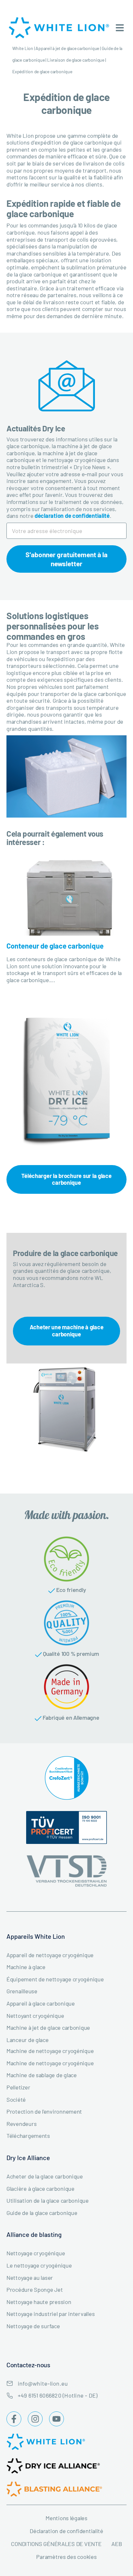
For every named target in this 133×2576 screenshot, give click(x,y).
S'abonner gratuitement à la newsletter (66, 559)
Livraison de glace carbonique (76, 60)
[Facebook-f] (14, 2419)
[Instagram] (35, 2419)
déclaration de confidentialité (72, 516)
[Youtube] (56, 2419)
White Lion (23, 48)
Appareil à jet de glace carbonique (67, 48)
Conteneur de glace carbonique (55, 946)
